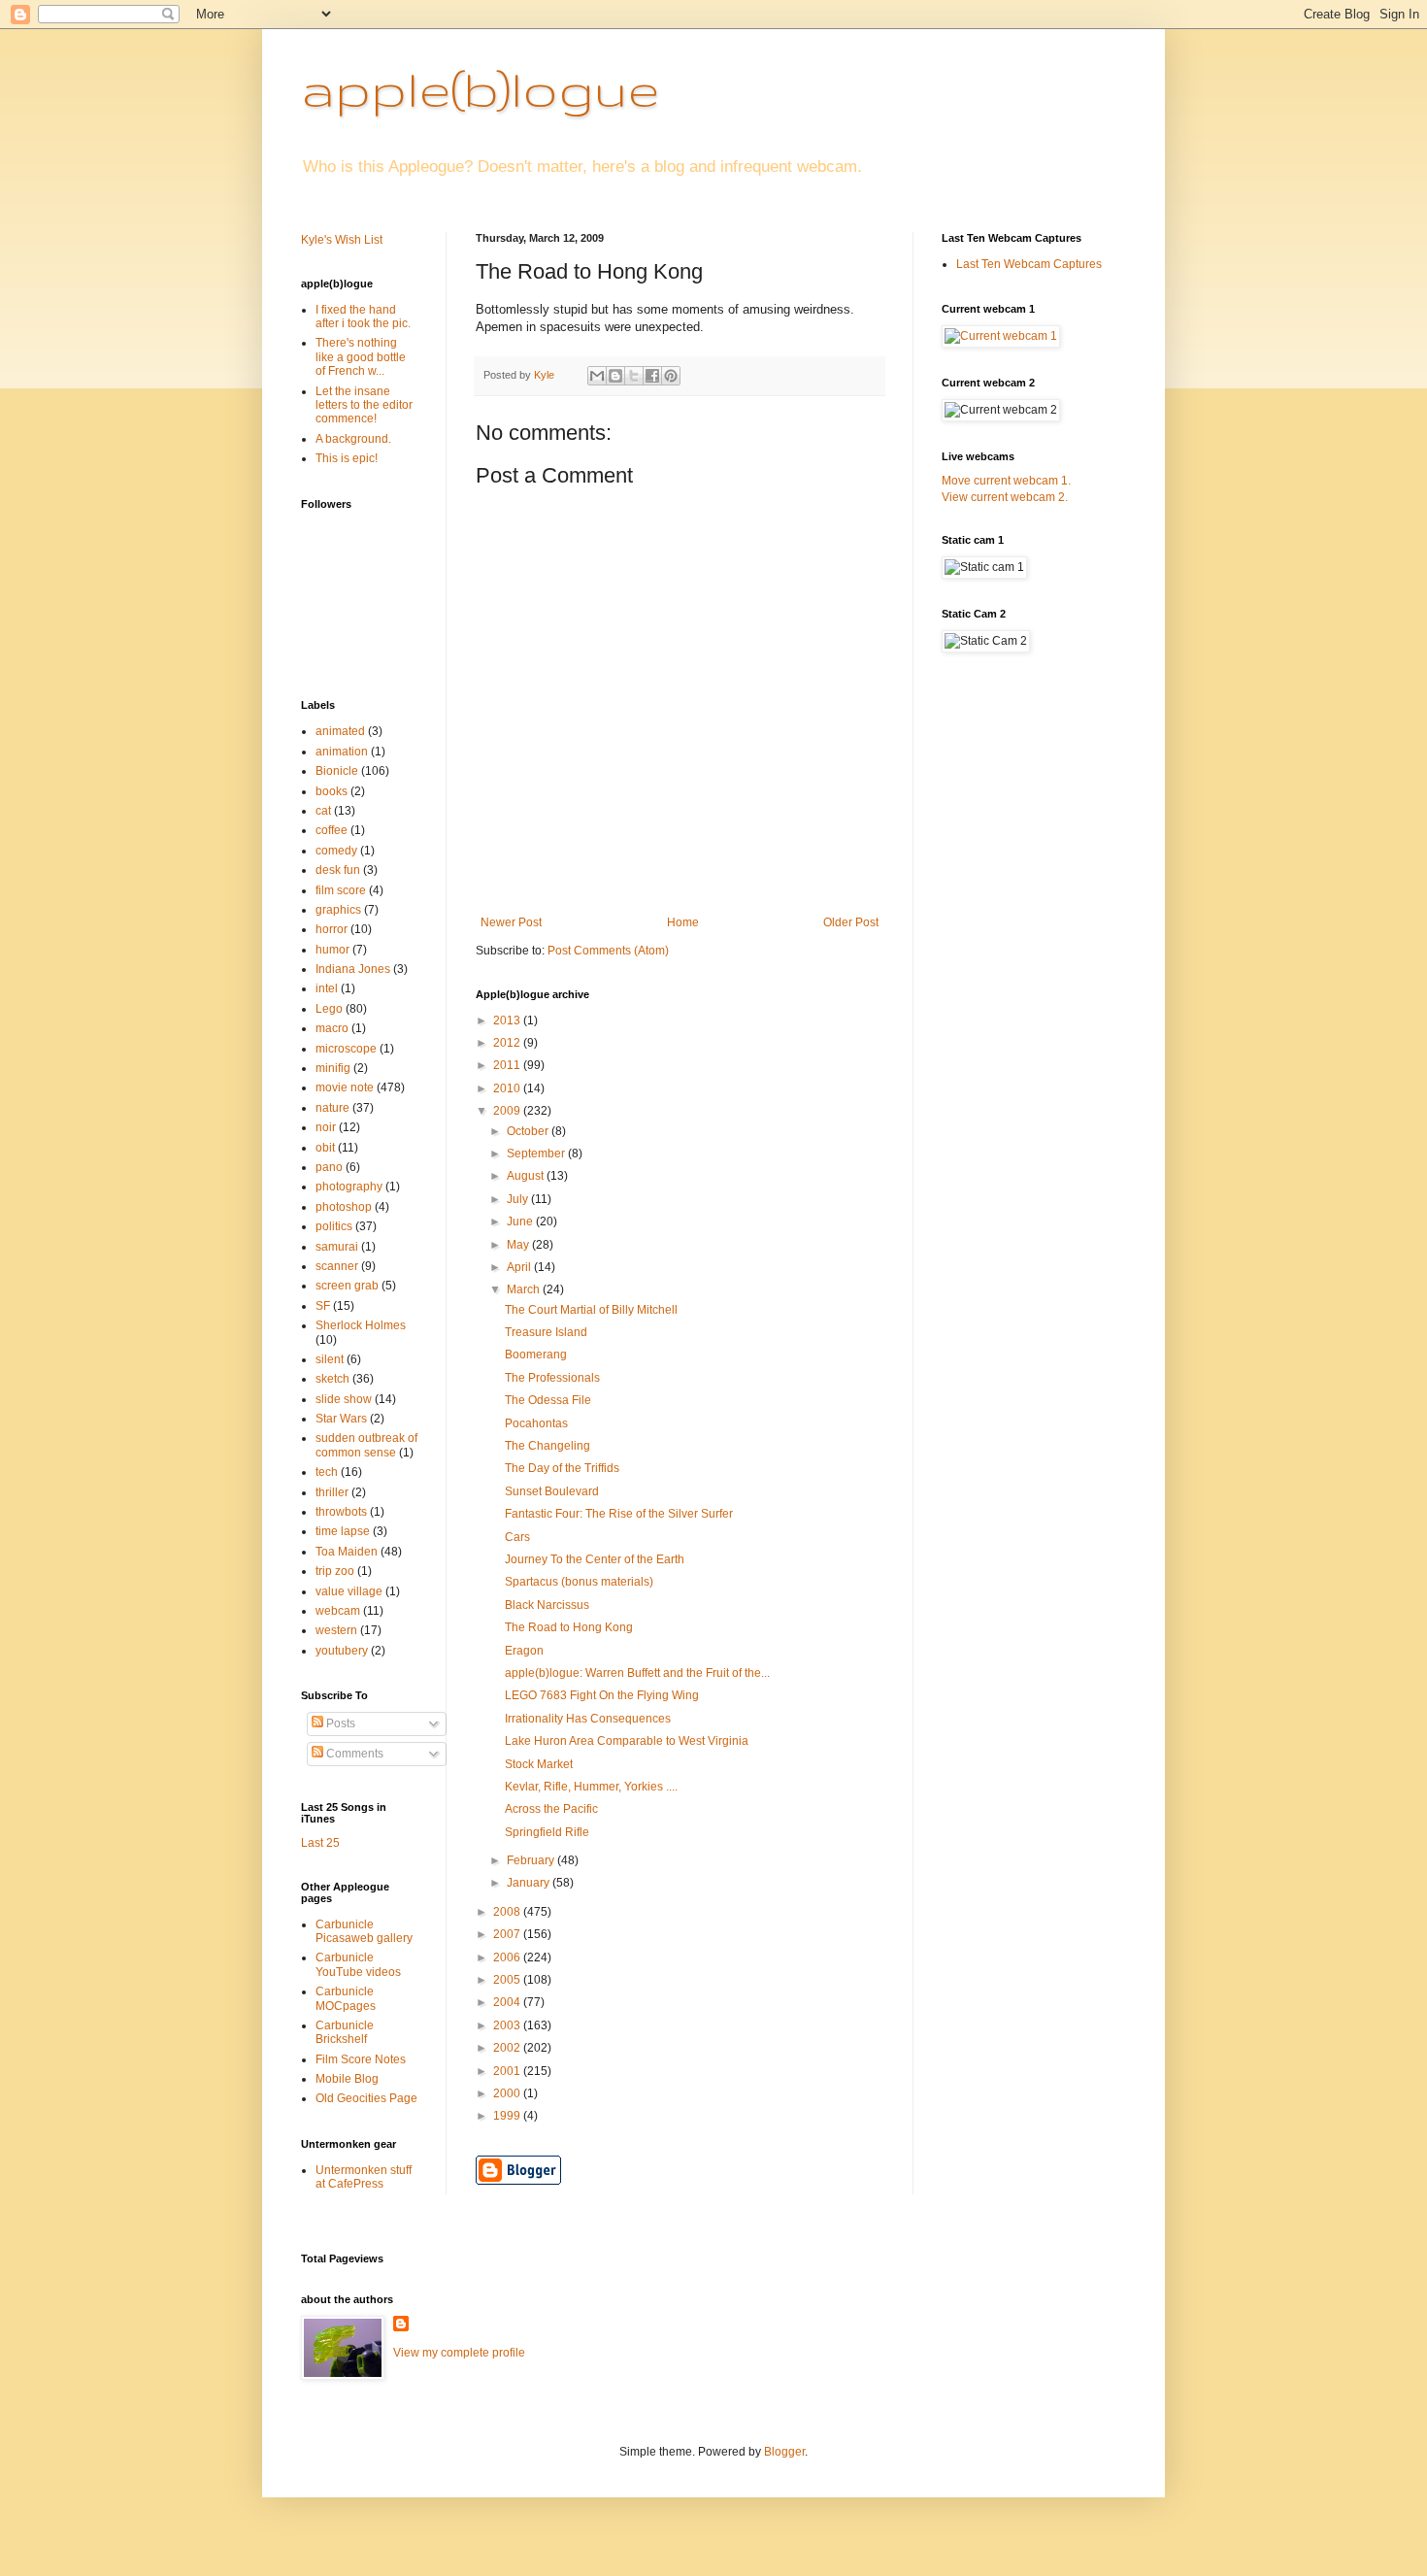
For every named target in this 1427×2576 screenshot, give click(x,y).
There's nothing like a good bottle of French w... (361, 357)
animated (340, 731)
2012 (508, 1043)
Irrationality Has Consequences (588, 1719)
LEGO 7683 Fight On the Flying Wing (602, 1695)
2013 (508, 1020)
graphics (338, 910)
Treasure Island (546, 1332)
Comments (353, 1754)
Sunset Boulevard (552, 1491)
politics (334, 1226)
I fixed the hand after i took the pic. (363, 317)
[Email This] (597, 376)
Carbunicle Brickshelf (345, 2032)
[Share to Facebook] (652, 376)
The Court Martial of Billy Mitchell (591, 1310)
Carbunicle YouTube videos (358, 1964)
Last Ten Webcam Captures (1029, 264)
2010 (508, 1088)
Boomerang (536, 1355)
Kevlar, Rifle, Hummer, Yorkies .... (591, 1787)
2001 (508, 2071)
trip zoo (335, 1571)
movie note (345, 1087)
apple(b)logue (480, 88)
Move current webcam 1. (1006, 481)
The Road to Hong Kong (569, 1627)
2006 (508, 1957)
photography (349, 1187)
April (520, 1267)
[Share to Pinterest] (671, 376)
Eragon (524, 1651)
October (529, 1131)
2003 (508, 2025)
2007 (508, 1934)
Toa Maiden (347, 1552)
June (521, 1221)
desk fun (338, 870)
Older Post (851, 922)
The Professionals (552, 1378)
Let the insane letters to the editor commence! (364, 405)
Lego (329, 1009)
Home (683, 922)
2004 (508, 2002)
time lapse (343, 1531)
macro (332, 1028)
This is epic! (347, 458)
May (519, 1245)
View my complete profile (459, 2353)
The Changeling (548, 1446)
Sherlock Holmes (361, 1325)
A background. (353, 439)
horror (332, 929)
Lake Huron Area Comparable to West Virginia (627, 1741)
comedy (336, 851)
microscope (346, 1049)
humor (332, 950)
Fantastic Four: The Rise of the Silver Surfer (619, 1514)
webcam (338, 1611)
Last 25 (320, 1843)
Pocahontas (536, 1423)
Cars (517, 1537)
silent (330, 1359)
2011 (508, 1065)
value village (349, 1591)
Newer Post (511, 922)
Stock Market (539, 1764)
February (532, 1860)
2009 (508, 1111)
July (519, 1199)
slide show (344, 1399)
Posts (339, 1723)
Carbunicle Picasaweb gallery (364, 1931)
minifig (333, 1068)
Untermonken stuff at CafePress (364, 2177)
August (527, 1176)
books (332, 791)
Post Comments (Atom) (608, 951)
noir (326, 1127)
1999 (508, 2116)
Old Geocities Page (366, 2098)
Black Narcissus (547, 1605)
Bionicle (337, 771)
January (530, 1883)
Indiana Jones (353, 969)
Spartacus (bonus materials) (579, 1582)
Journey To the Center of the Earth (595, 1559)
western (336, 1630)
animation (342, 752)
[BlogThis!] (615, 376)
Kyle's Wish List (342, 240)
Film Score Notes (361, 2059)
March (525, 1289)
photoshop (344, 1207)
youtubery (342, 1651)
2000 (508, 2093)
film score (341, 890)
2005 (508, 1980)
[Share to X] (634, 376)
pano (329, 1167)
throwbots (341, 1512)
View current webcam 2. (1005, 497)
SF (323, 1306)
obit (325, 1148)
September (537, 1154)
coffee (332, 830)
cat (323, 811)
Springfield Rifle (547, 1832)
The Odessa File (548, 1400)
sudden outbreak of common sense (366, 1445)
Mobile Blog (347, 2079)
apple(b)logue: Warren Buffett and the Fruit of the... (637, 1673)
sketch (332, 1379)
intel (327, 988)
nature (332, 1108)
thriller (332, 1492)
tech (327, 1472)
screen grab (347, 1286)
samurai (337, 1247)
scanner (337, 1266)
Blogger (784, 2452)
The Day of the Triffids (562, 1468)
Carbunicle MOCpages (346, 1998)
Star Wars (341, 1419)
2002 (508, 2048)
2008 (508, 1912)
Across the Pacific (551, 1809)
